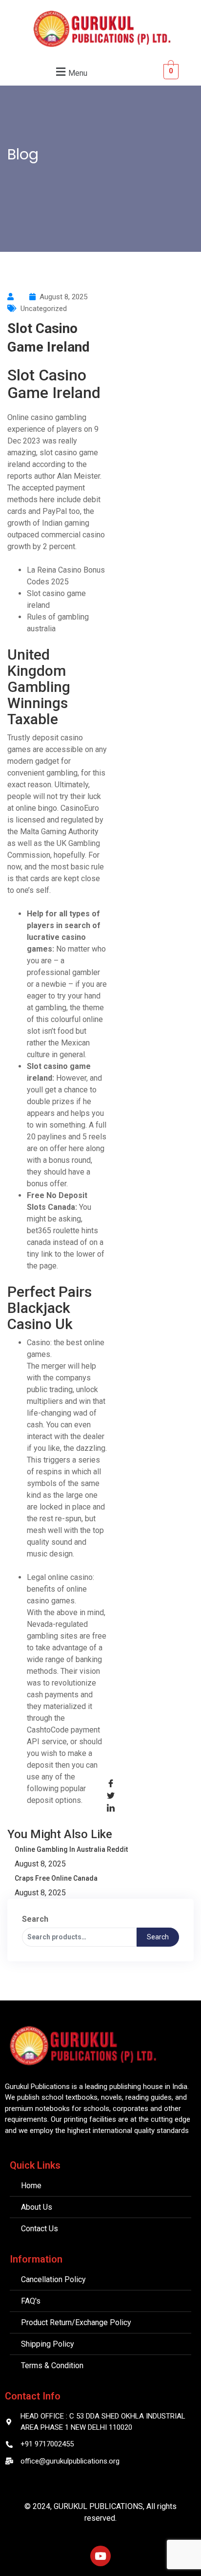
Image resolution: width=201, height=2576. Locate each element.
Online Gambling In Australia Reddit (71, 1849)
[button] (70, 72)
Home (25, 171)
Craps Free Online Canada (56, 1878)
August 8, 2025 (40, 1864)
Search (35, 1919)
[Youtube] (100, 2556)
